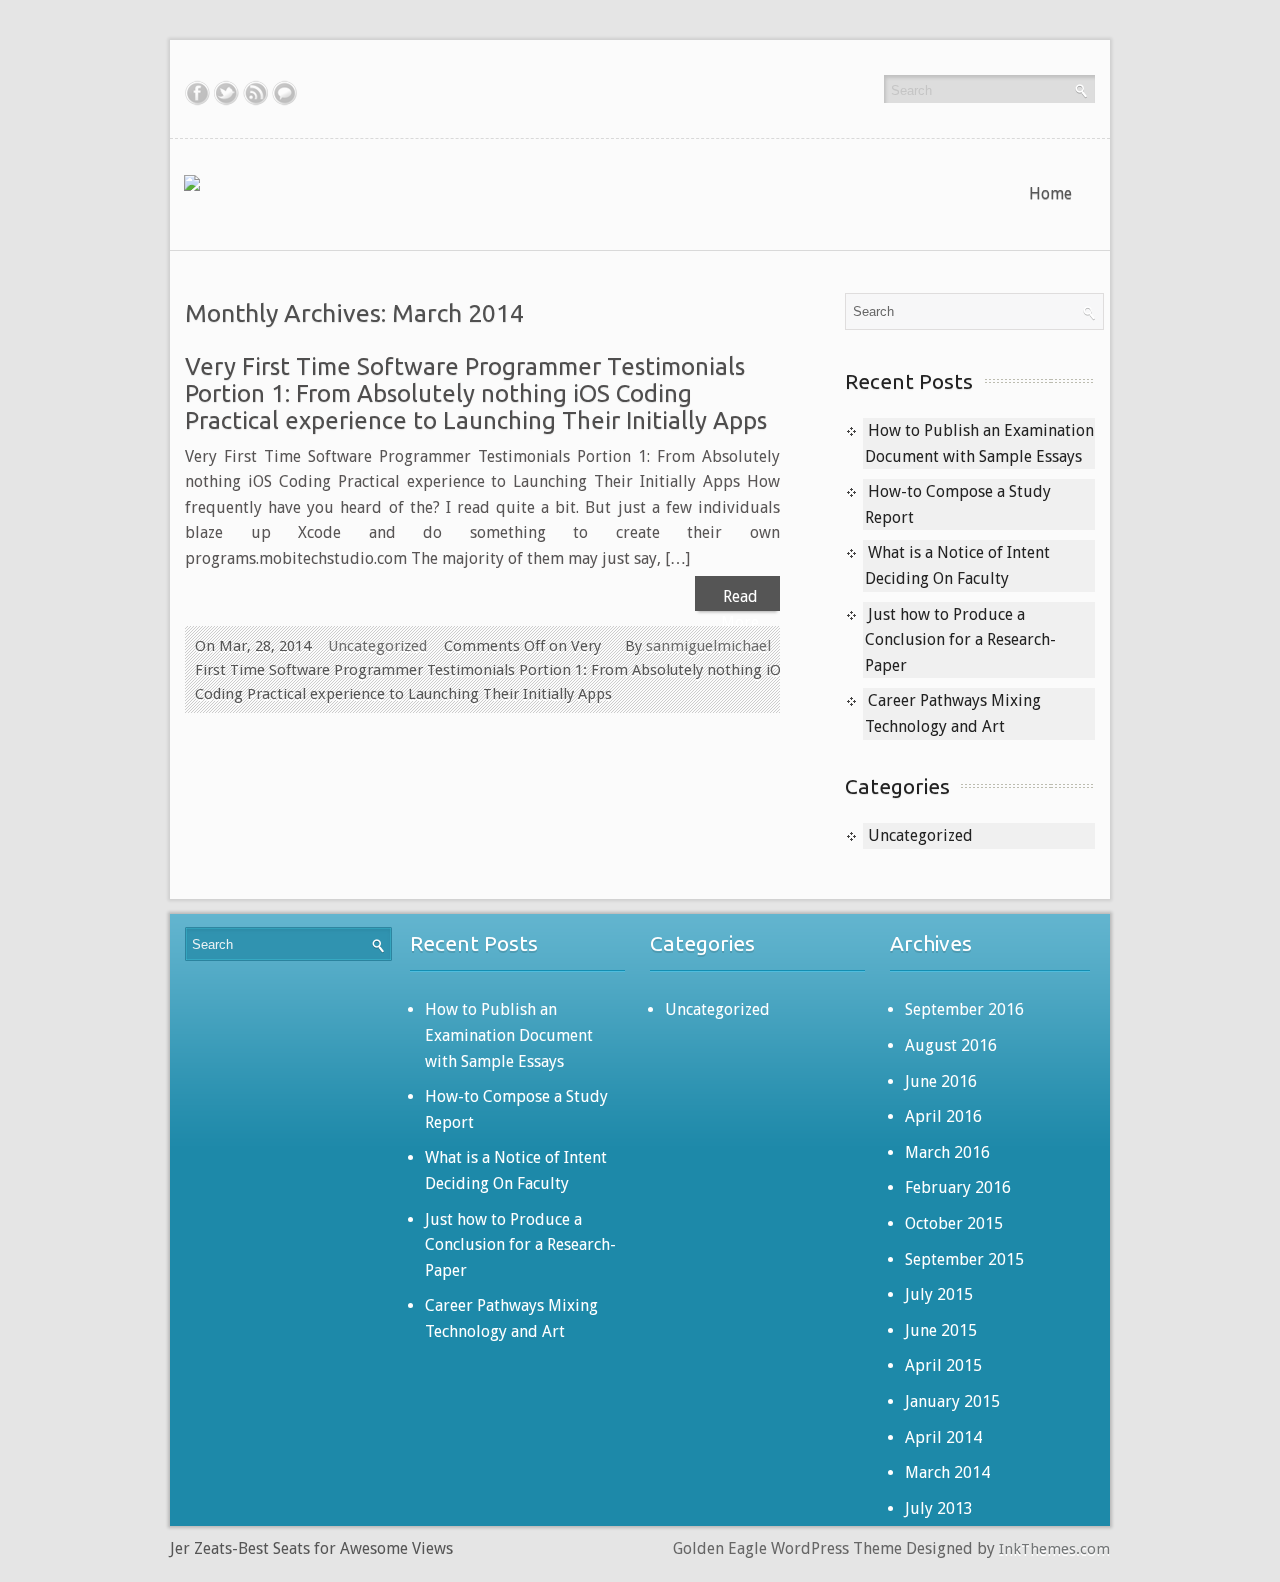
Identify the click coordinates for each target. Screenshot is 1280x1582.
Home (1050, 193)
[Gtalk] (284, 93)
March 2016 (947, 1152)
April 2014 (943, 1437)
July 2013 (939, 1508)
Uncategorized (377, 646)
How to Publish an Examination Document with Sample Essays (509, 1035)
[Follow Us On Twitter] (226, 93)
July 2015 (939, 1294)
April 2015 (943, 1365)
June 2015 (941, 1330)
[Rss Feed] (255, 93)
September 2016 (964, 1009)
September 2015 (964, 1259)
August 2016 (951, 1045)
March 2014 (947, 1472)
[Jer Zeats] (199, 182)
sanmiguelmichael (708, 646)
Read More (740, 599)
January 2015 (952, 1401)
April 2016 (943, 1116)
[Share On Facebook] (197, 93)
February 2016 (958, 1187)
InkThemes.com (1054, 1549)
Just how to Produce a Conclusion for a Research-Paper (960, 640)
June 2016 (941, 1081)
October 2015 (954, 1223)
